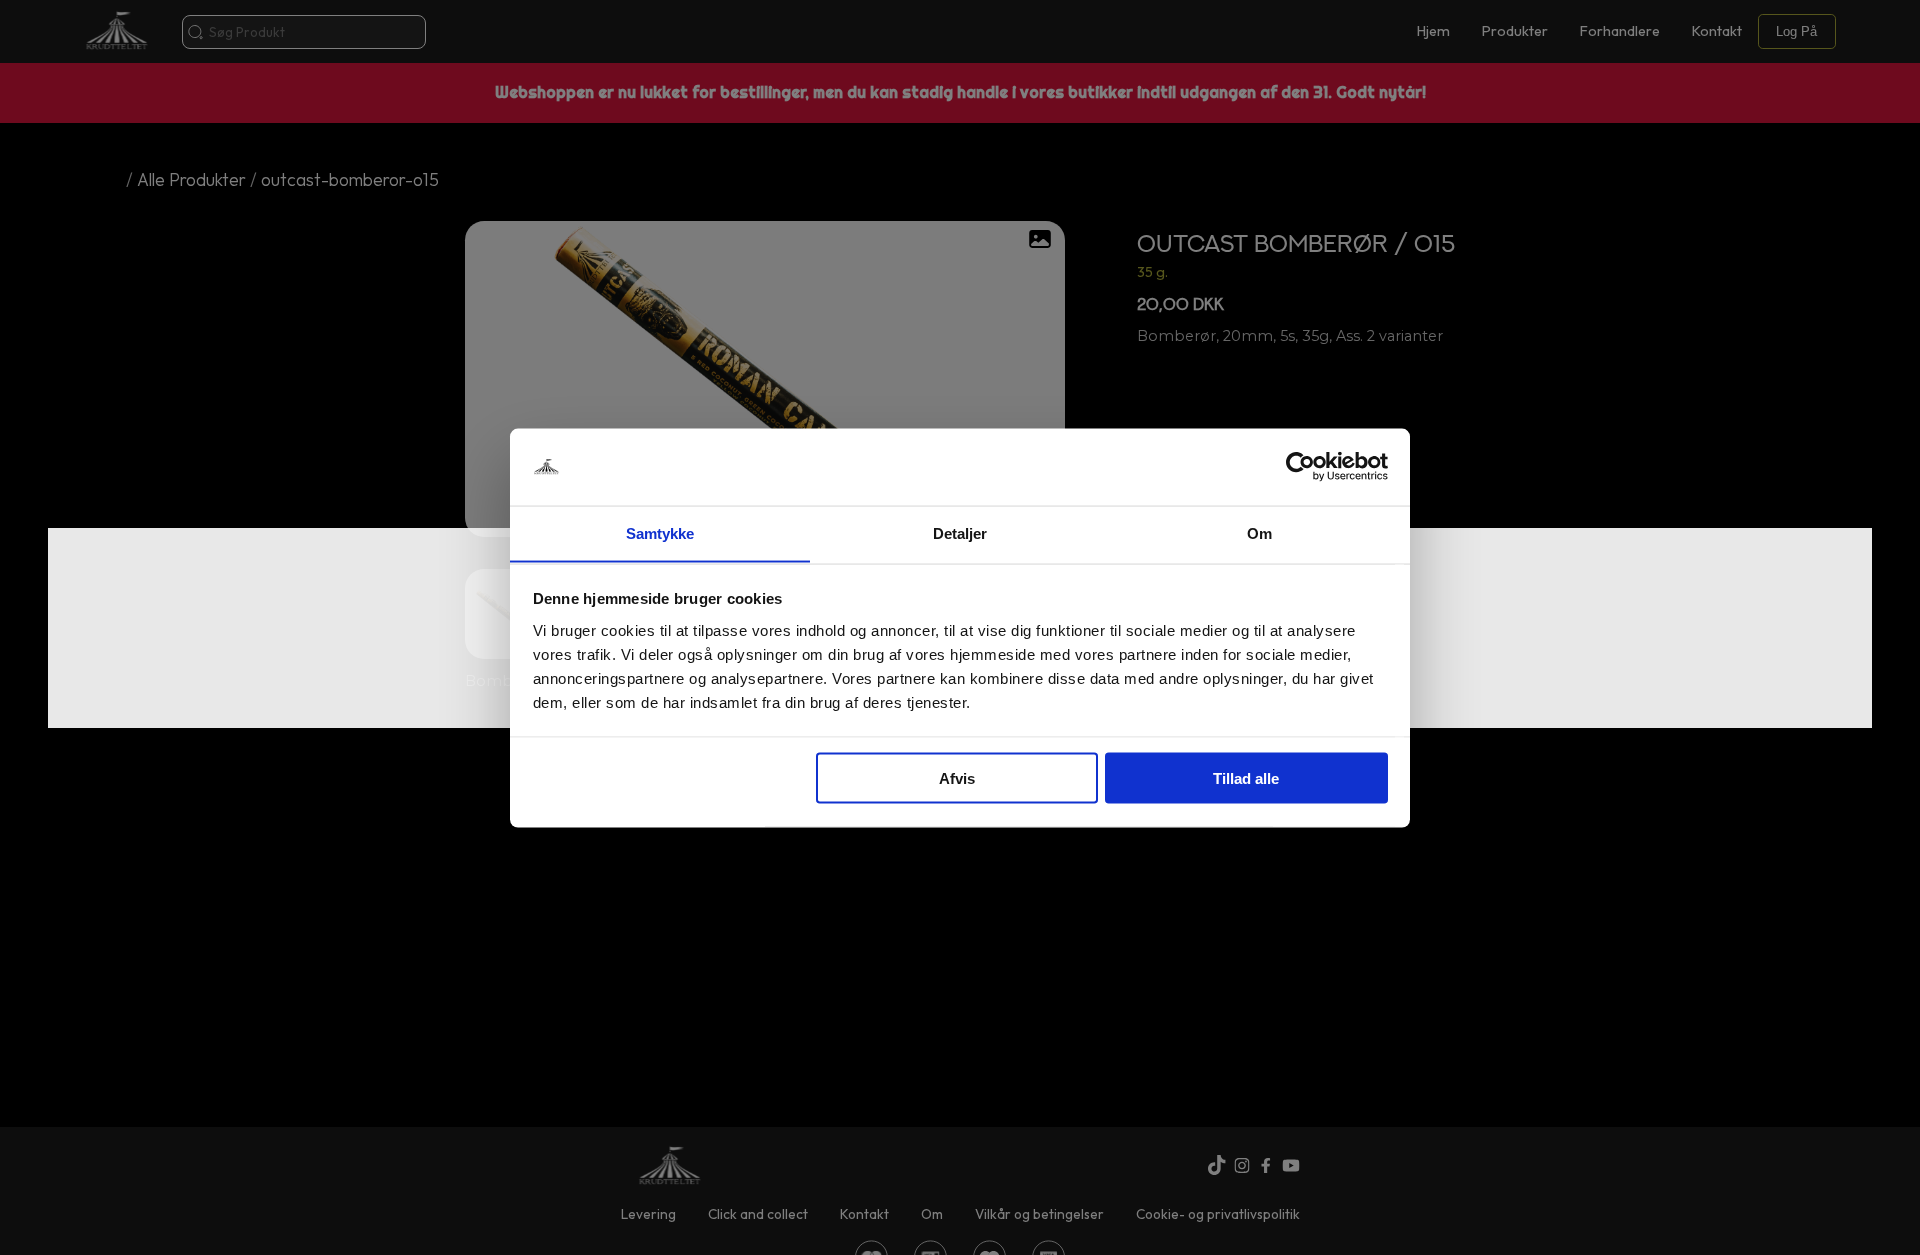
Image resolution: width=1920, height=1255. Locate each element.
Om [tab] (1259, 532)
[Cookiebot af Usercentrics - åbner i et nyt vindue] (1300, 467)
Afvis (957, 777)
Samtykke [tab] (660, 532)
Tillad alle (1246, 777)
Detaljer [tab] (960, 532)
